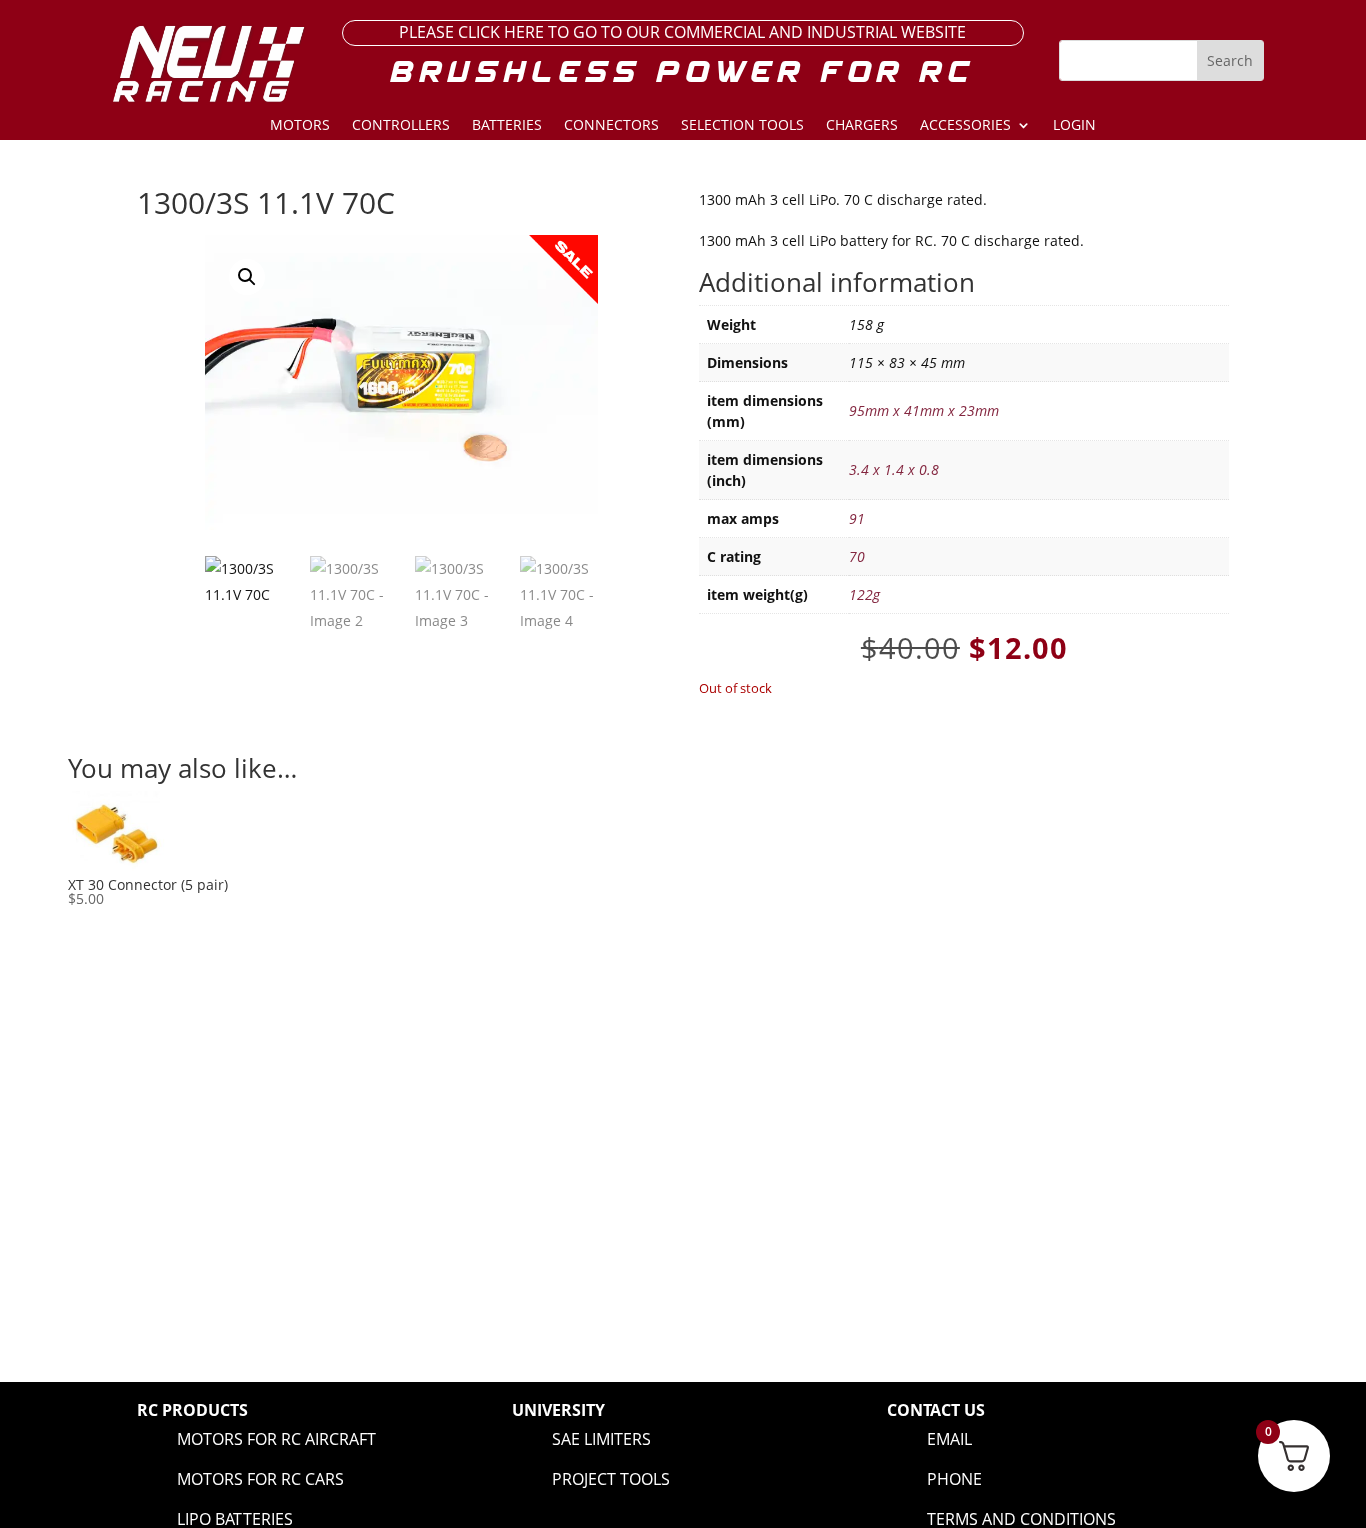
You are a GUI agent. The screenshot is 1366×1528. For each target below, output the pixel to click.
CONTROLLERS (401, 126)
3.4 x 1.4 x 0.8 (894, 469)
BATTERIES (507, 126)
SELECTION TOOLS (742, 126)
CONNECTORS (611, 126)
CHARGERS (862, 126)
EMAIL (949, 1439)
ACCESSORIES (965, 126)
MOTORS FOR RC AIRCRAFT (276, 1439)
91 (857, 518)
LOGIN (1074, 126)
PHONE (954, 1479)
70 (857, 556)
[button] (247, 277)
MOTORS (300, 126)
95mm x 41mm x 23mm (924, 410)
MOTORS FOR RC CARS (260, 1479)
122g (864, 594)
